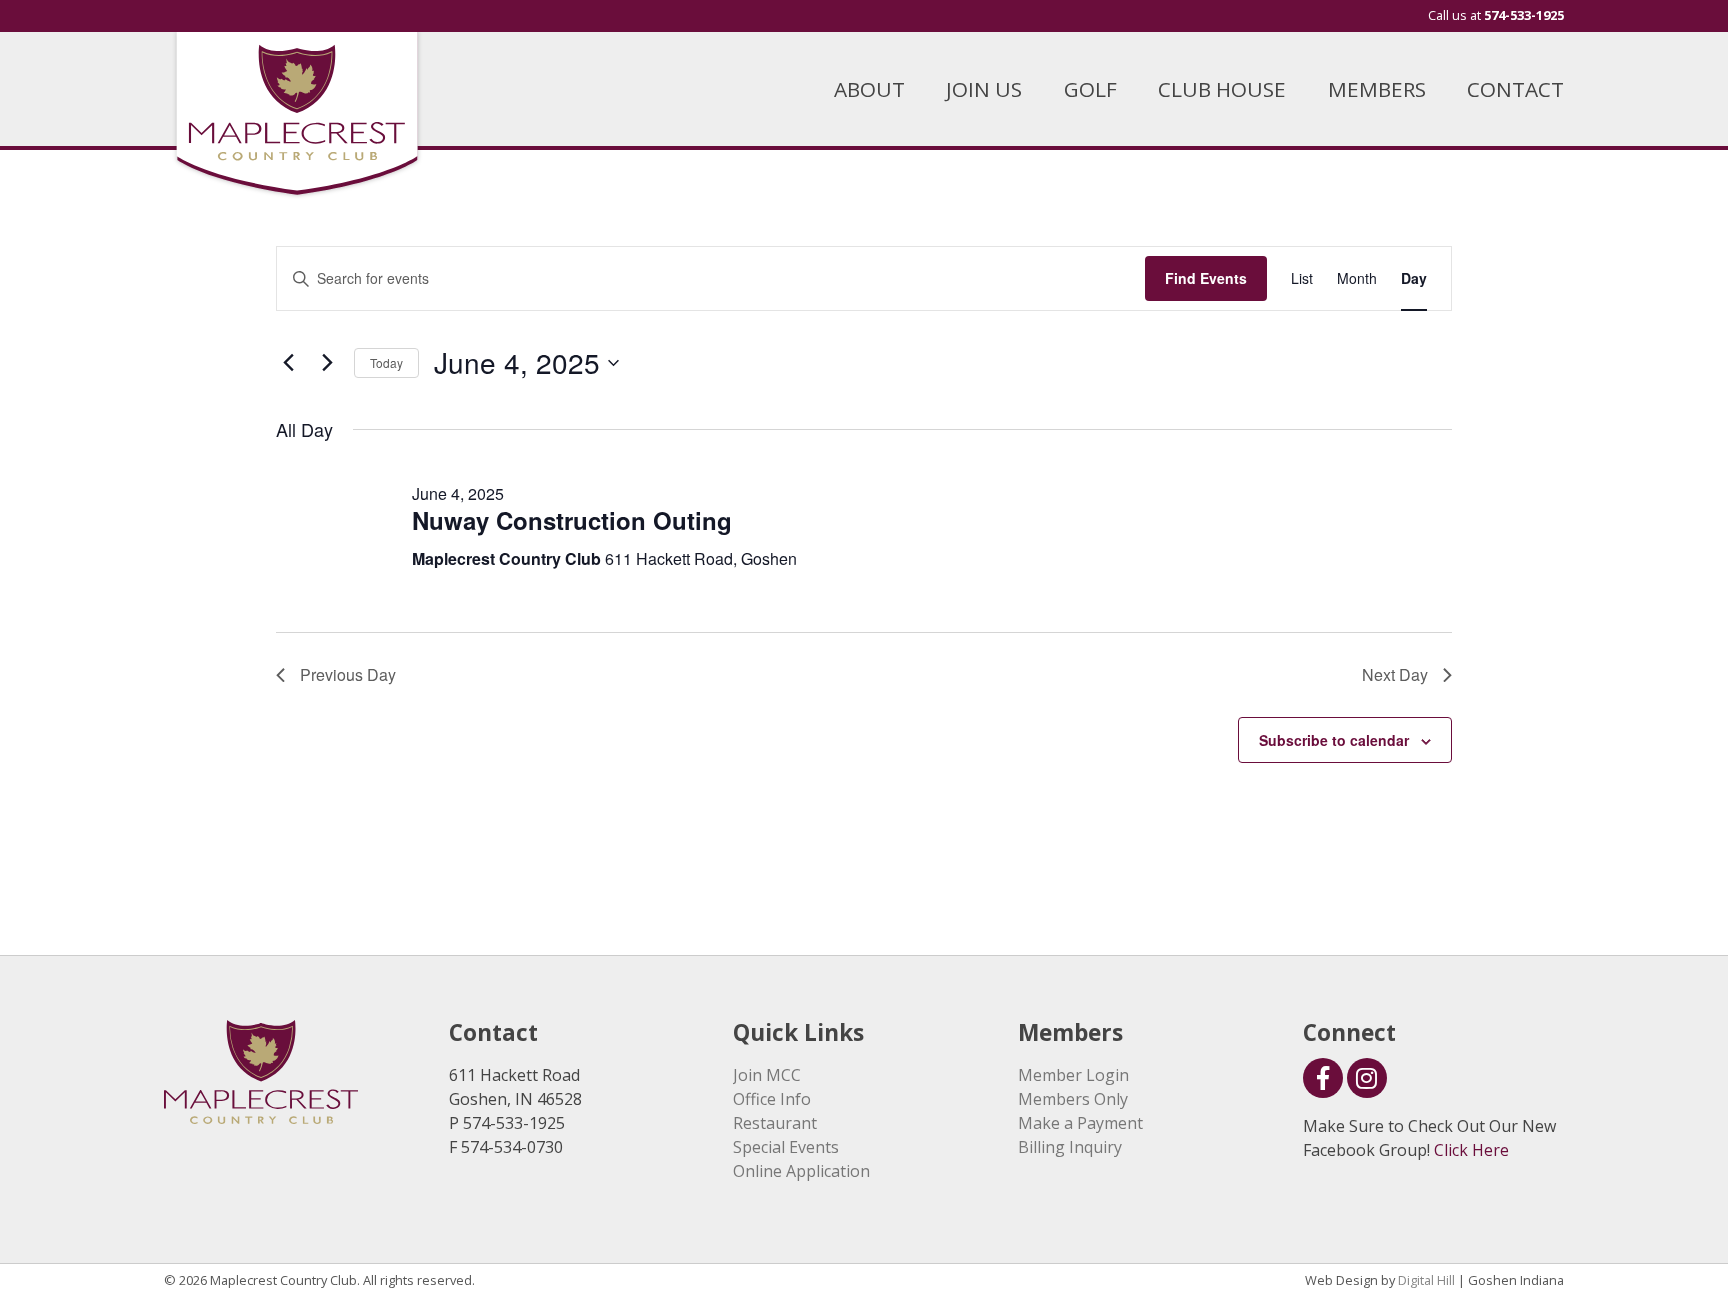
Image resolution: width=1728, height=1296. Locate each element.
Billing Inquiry (1070, 1147)
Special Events (786, 1147)
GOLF (1090, 89)
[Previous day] (288, 363)
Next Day (1395, 674)
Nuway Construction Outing (572, 520)
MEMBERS (1377, 89)
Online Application (801, 1171)
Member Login (1073, 1075)
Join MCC (767, 1075)
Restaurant (775, 1123)
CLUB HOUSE (1222, 89)
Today (386, 362)
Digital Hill (1426, 1280)
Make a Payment (1080, 1123)
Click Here (1471, 1150)
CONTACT (1515, 89)
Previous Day (348, 674)
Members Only (1073, 1099)
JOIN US (984, 89)
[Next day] (327, 363)
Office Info (772, 1099)
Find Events (1206, 278)
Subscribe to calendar (1334, 740)
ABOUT (869, 89)
